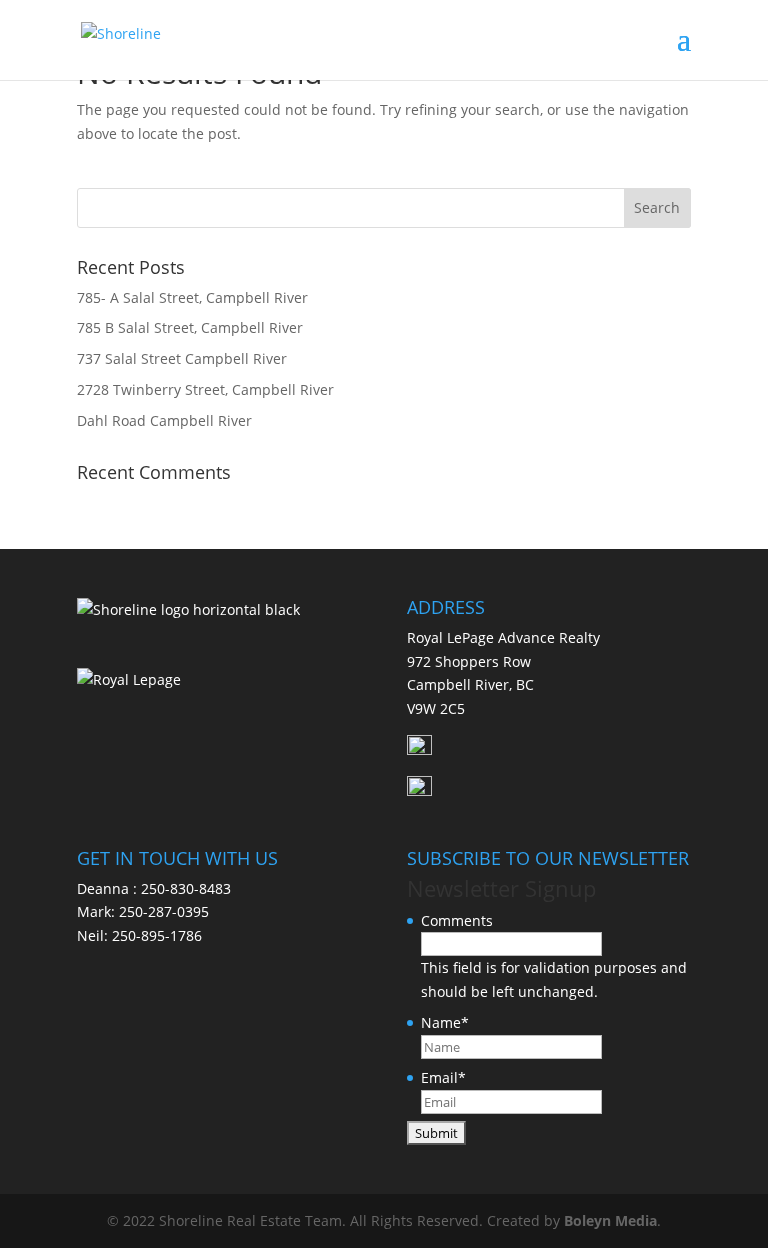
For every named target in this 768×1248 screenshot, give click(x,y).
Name (445, 1022)
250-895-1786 (157, 935)
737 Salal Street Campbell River (182, 358)
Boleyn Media (610, 1220)
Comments (457, 920)
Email (443, 1077)
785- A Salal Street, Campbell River (192, 297)
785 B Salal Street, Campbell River (190, 327)
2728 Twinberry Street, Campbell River (205, 389)
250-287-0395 (164, 911)
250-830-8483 (186, 888)
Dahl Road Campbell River (164, 420)
